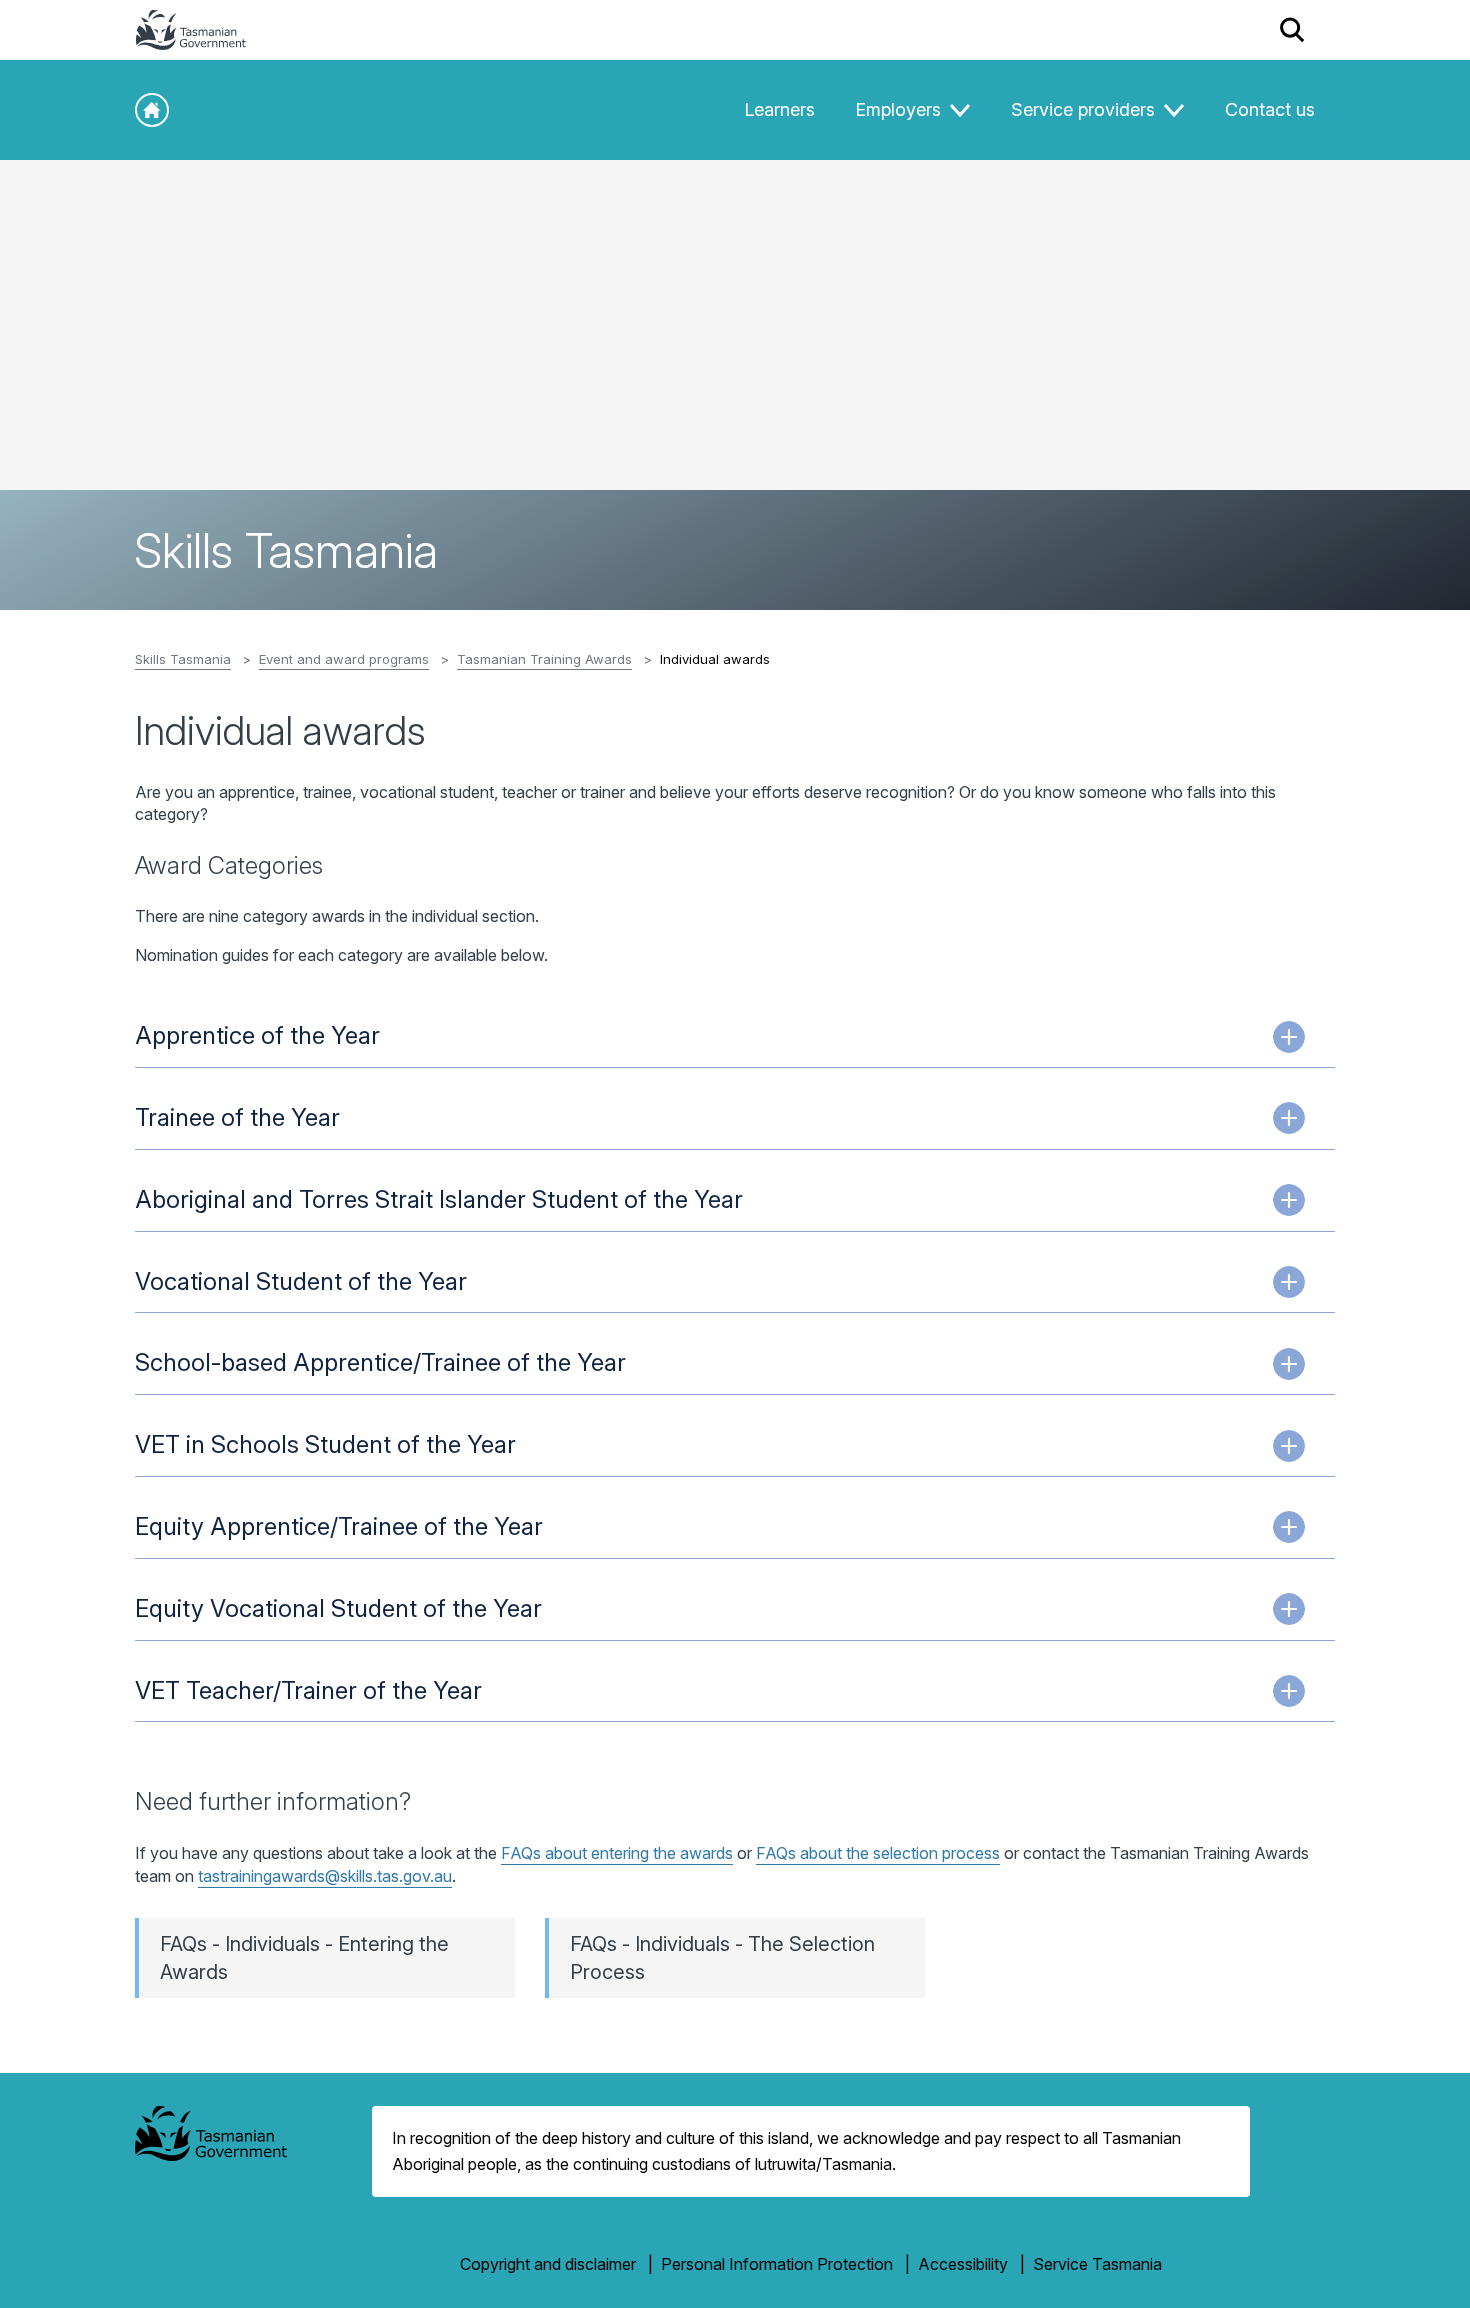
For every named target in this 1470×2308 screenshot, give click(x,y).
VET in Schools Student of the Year (325, 1444)
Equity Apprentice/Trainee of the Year (339, 1526)
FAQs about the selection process (878, 1853)
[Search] (1292, 30)
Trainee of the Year (237, 1117)
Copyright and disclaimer (548, 2264)
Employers (900, 109)
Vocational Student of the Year (301, 1281)
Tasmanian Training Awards (544, 659)
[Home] (152, 110)
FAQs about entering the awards (617, 1853)
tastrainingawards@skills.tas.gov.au (325, 1876)
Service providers (1085, 109)
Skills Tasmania (183, 659)
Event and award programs (344, 659)
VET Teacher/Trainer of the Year (308, 1690)
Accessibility (963, 2264)
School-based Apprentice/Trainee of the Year (380, 1362)
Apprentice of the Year (257, 1035)
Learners (779, 109)
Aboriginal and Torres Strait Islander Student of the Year (439, 1199)
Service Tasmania (1097, 2264)
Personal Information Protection (777, 2264)
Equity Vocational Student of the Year (338, 1608)
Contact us (1270, 109)
